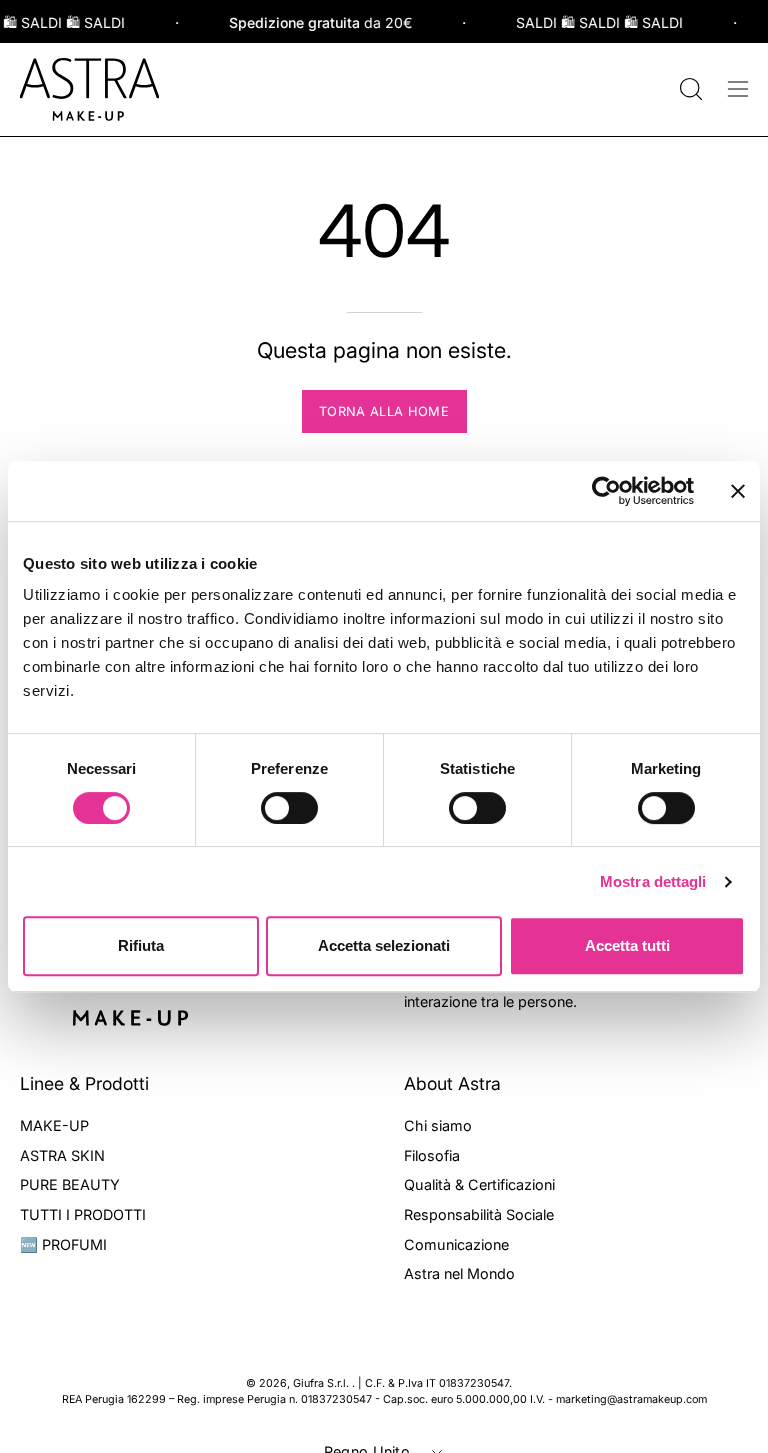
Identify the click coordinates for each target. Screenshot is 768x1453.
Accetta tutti (627, 945)
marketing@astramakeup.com (631, 1399)
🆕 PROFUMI (63, 1243)
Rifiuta (141, 945)
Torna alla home (384, 411)
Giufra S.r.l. (322, 1383)
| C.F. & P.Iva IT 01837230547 (433, 1383)
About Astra (452, 1083)
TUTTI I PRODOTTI (83, 1214)
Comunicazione (456, 1243)
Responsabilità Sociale (479, 1214)
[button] (689, 89)
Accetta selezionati (384, 945)
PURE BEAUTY (70, 1184)
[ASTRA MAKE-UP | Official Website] (90, 89)
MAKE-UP (54, 1125)
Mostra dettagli (653, 881)
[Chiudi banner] (738, 491)
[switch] (289, 808)
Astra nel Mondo (459, 1273)
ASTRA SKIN (62, 1154)
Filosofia (432, 1154)
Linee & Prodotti (84, 1083)
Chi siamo (438, 1125)
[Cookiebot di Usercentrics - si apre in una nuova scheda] (606, 491)
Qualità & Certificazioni (479, 1184)
